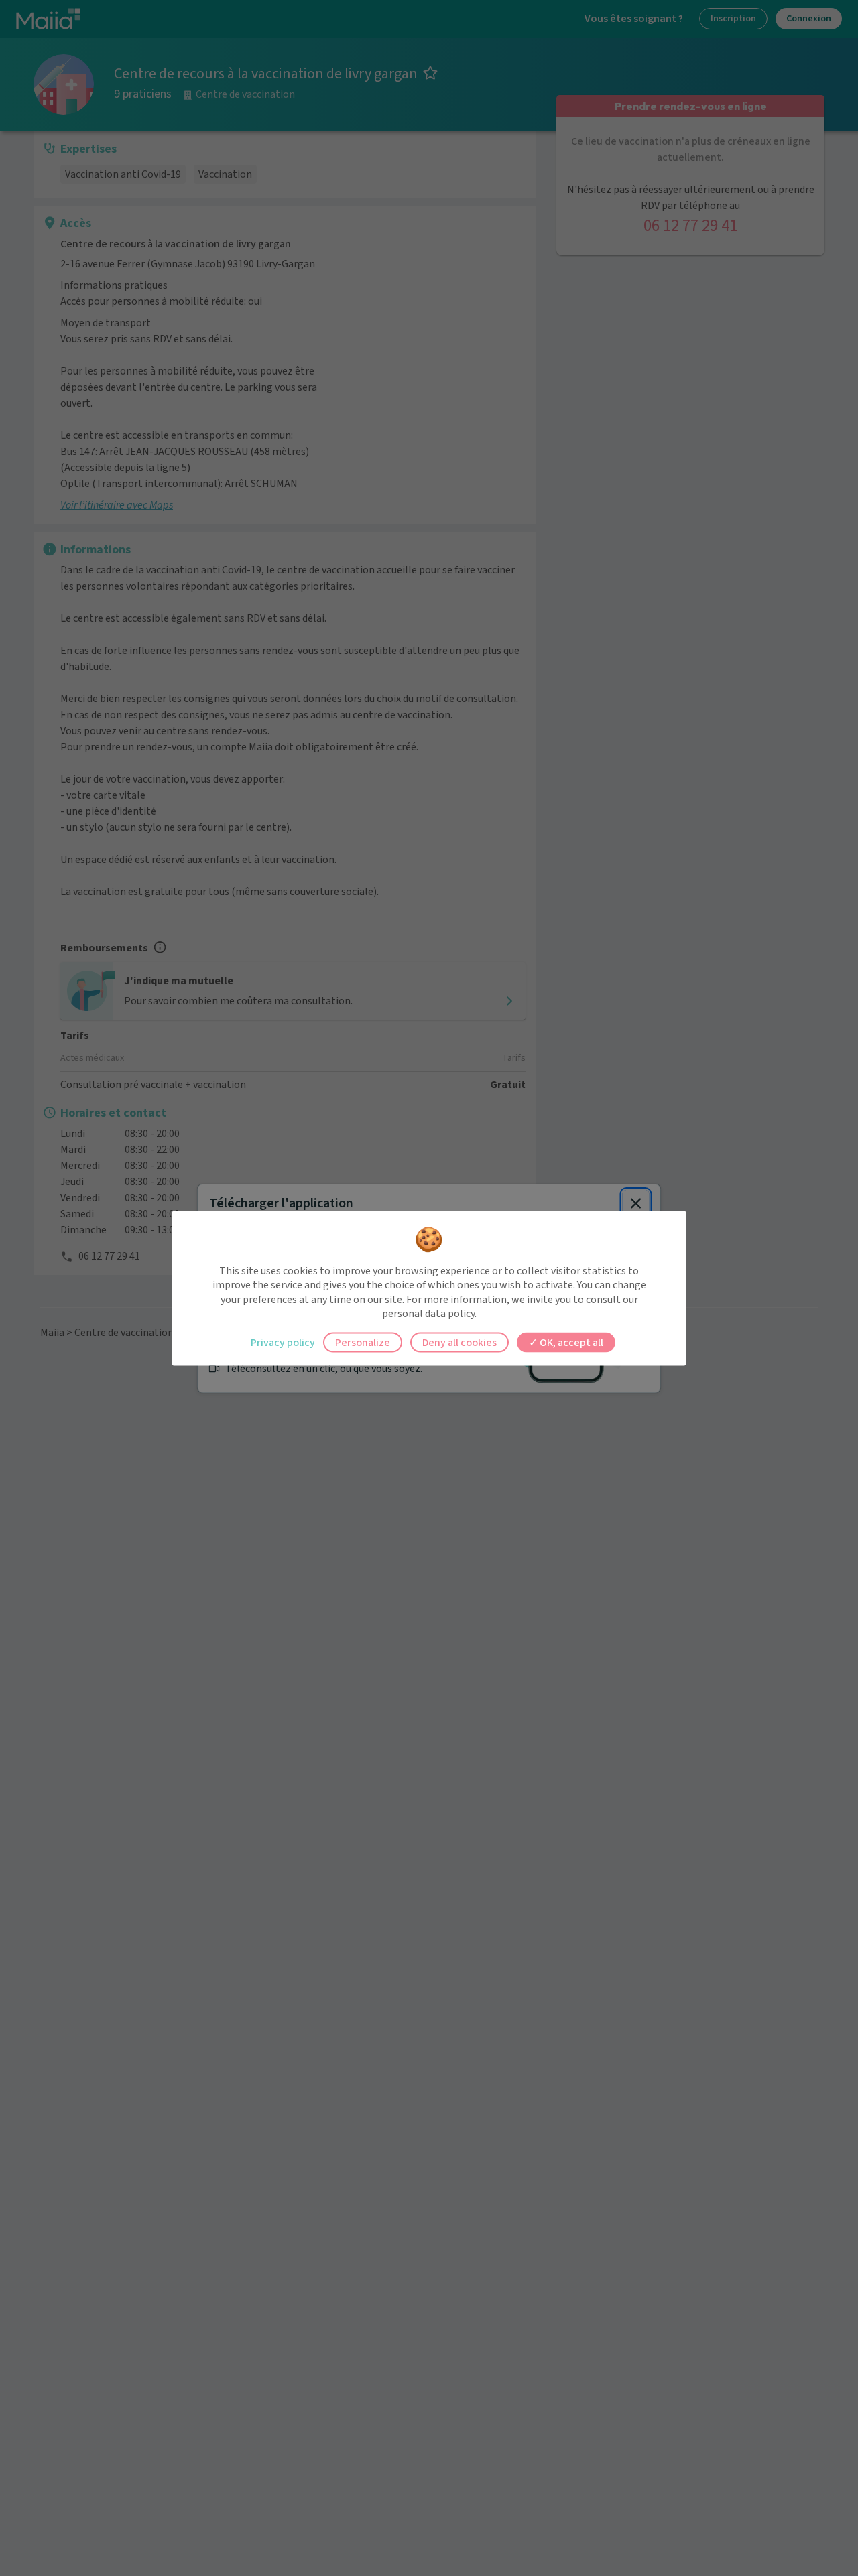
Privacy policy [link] (283, 1342)
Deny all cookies (459, 1342)
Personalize (363, 1342)
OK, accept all (570, 1342)
